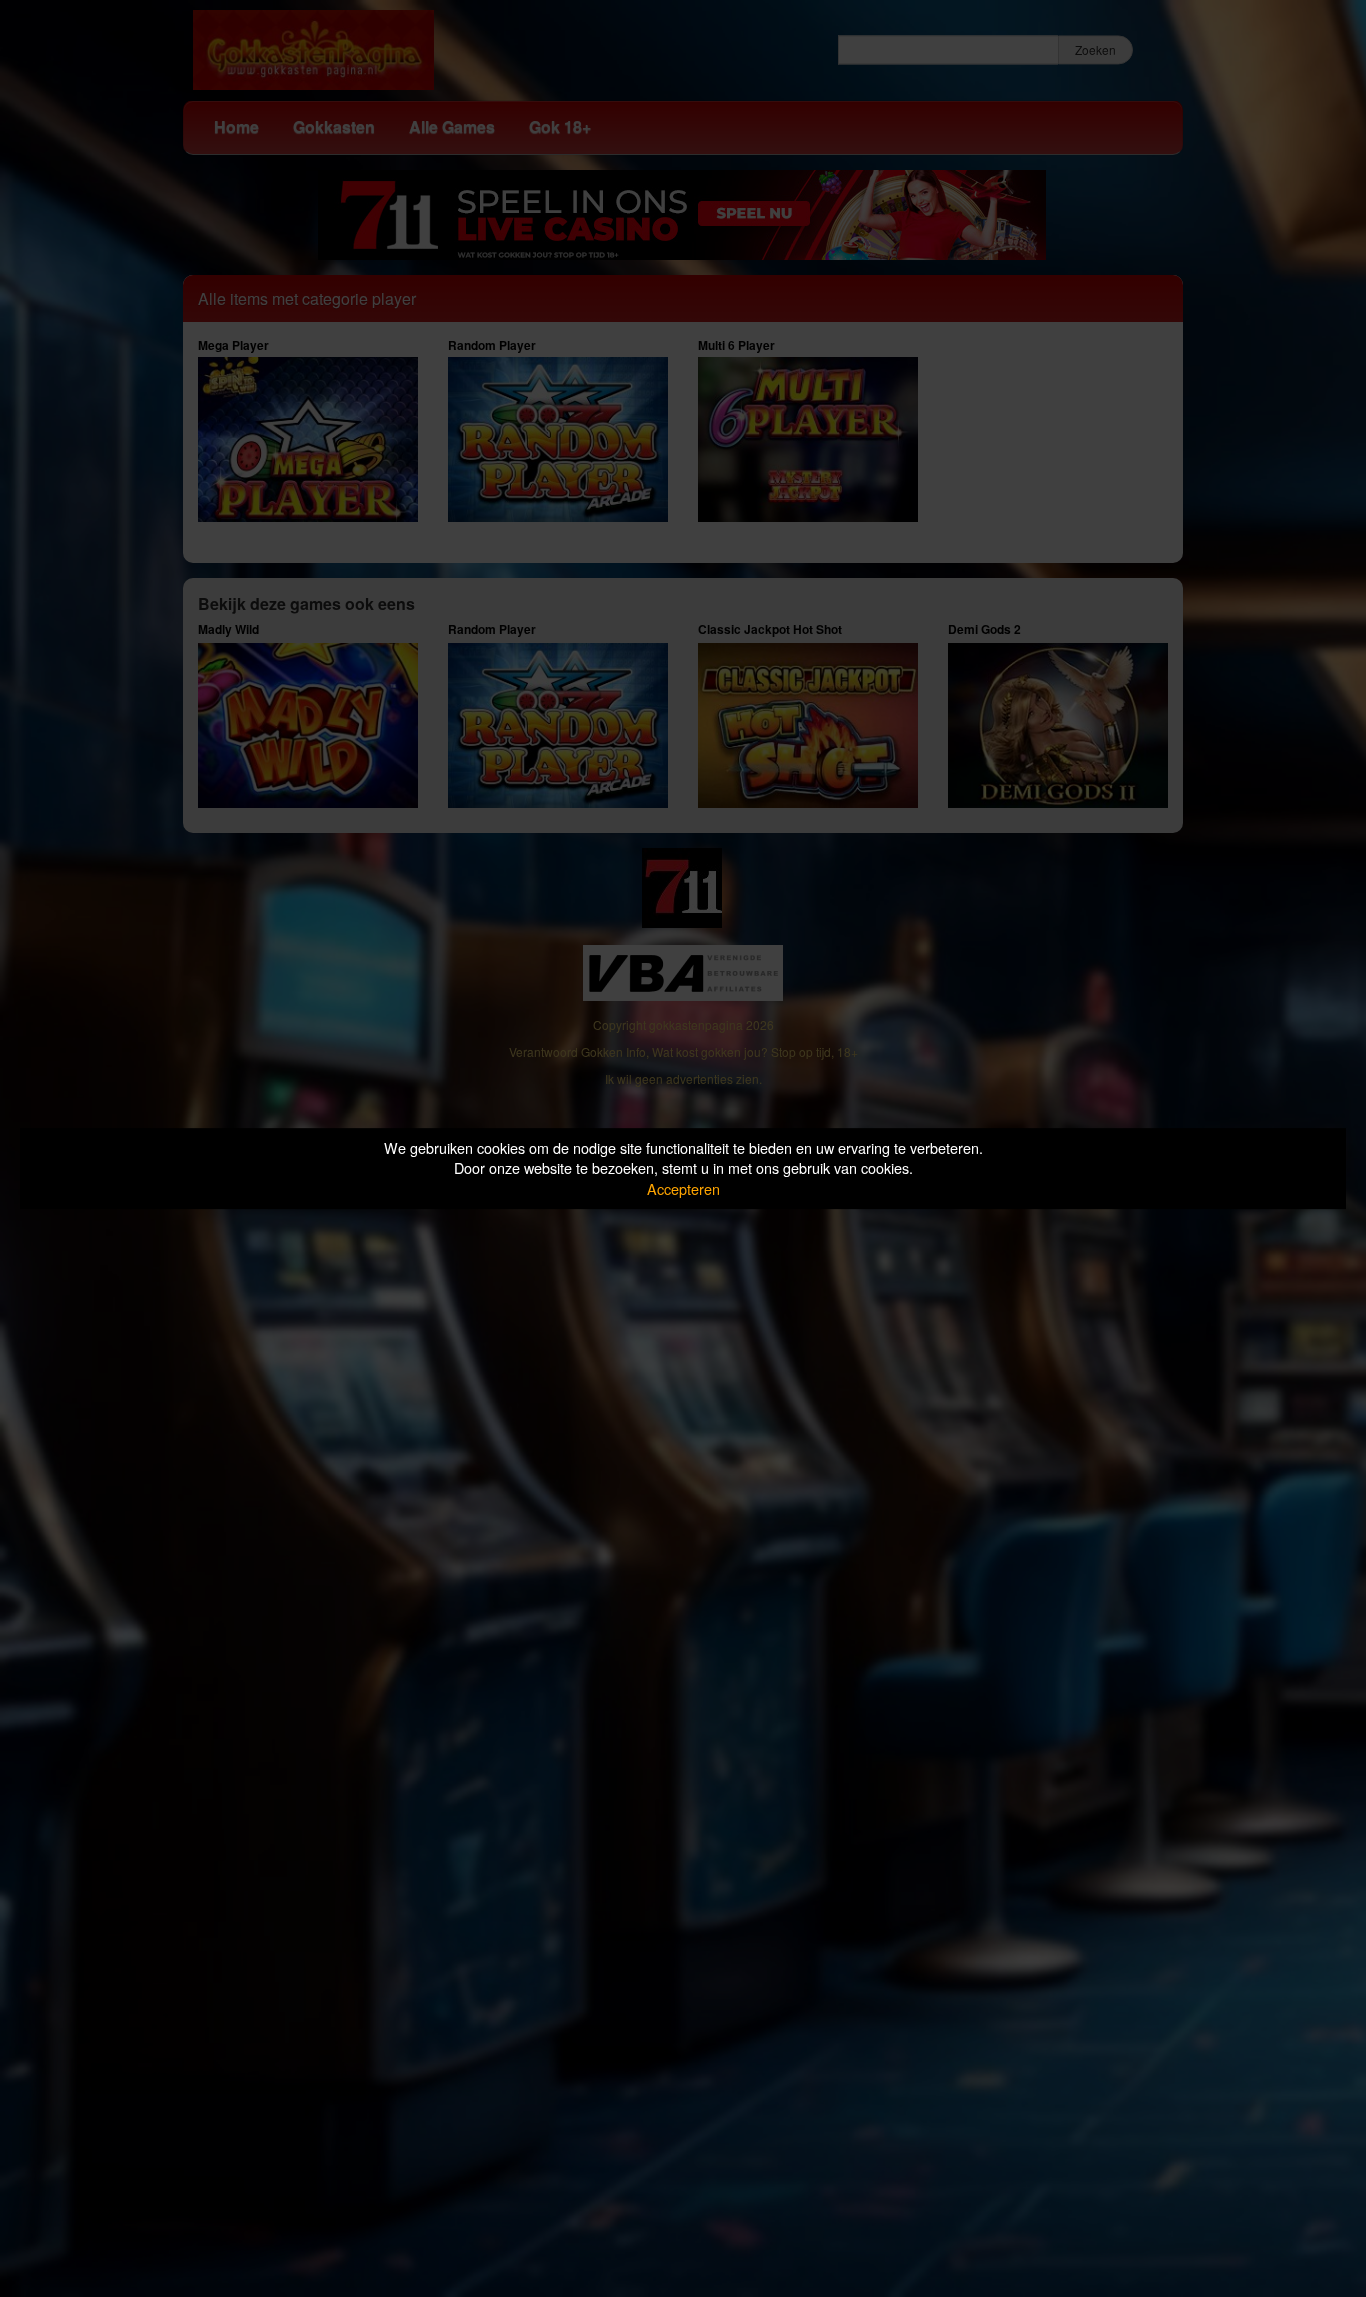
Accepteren (683, 1188)
